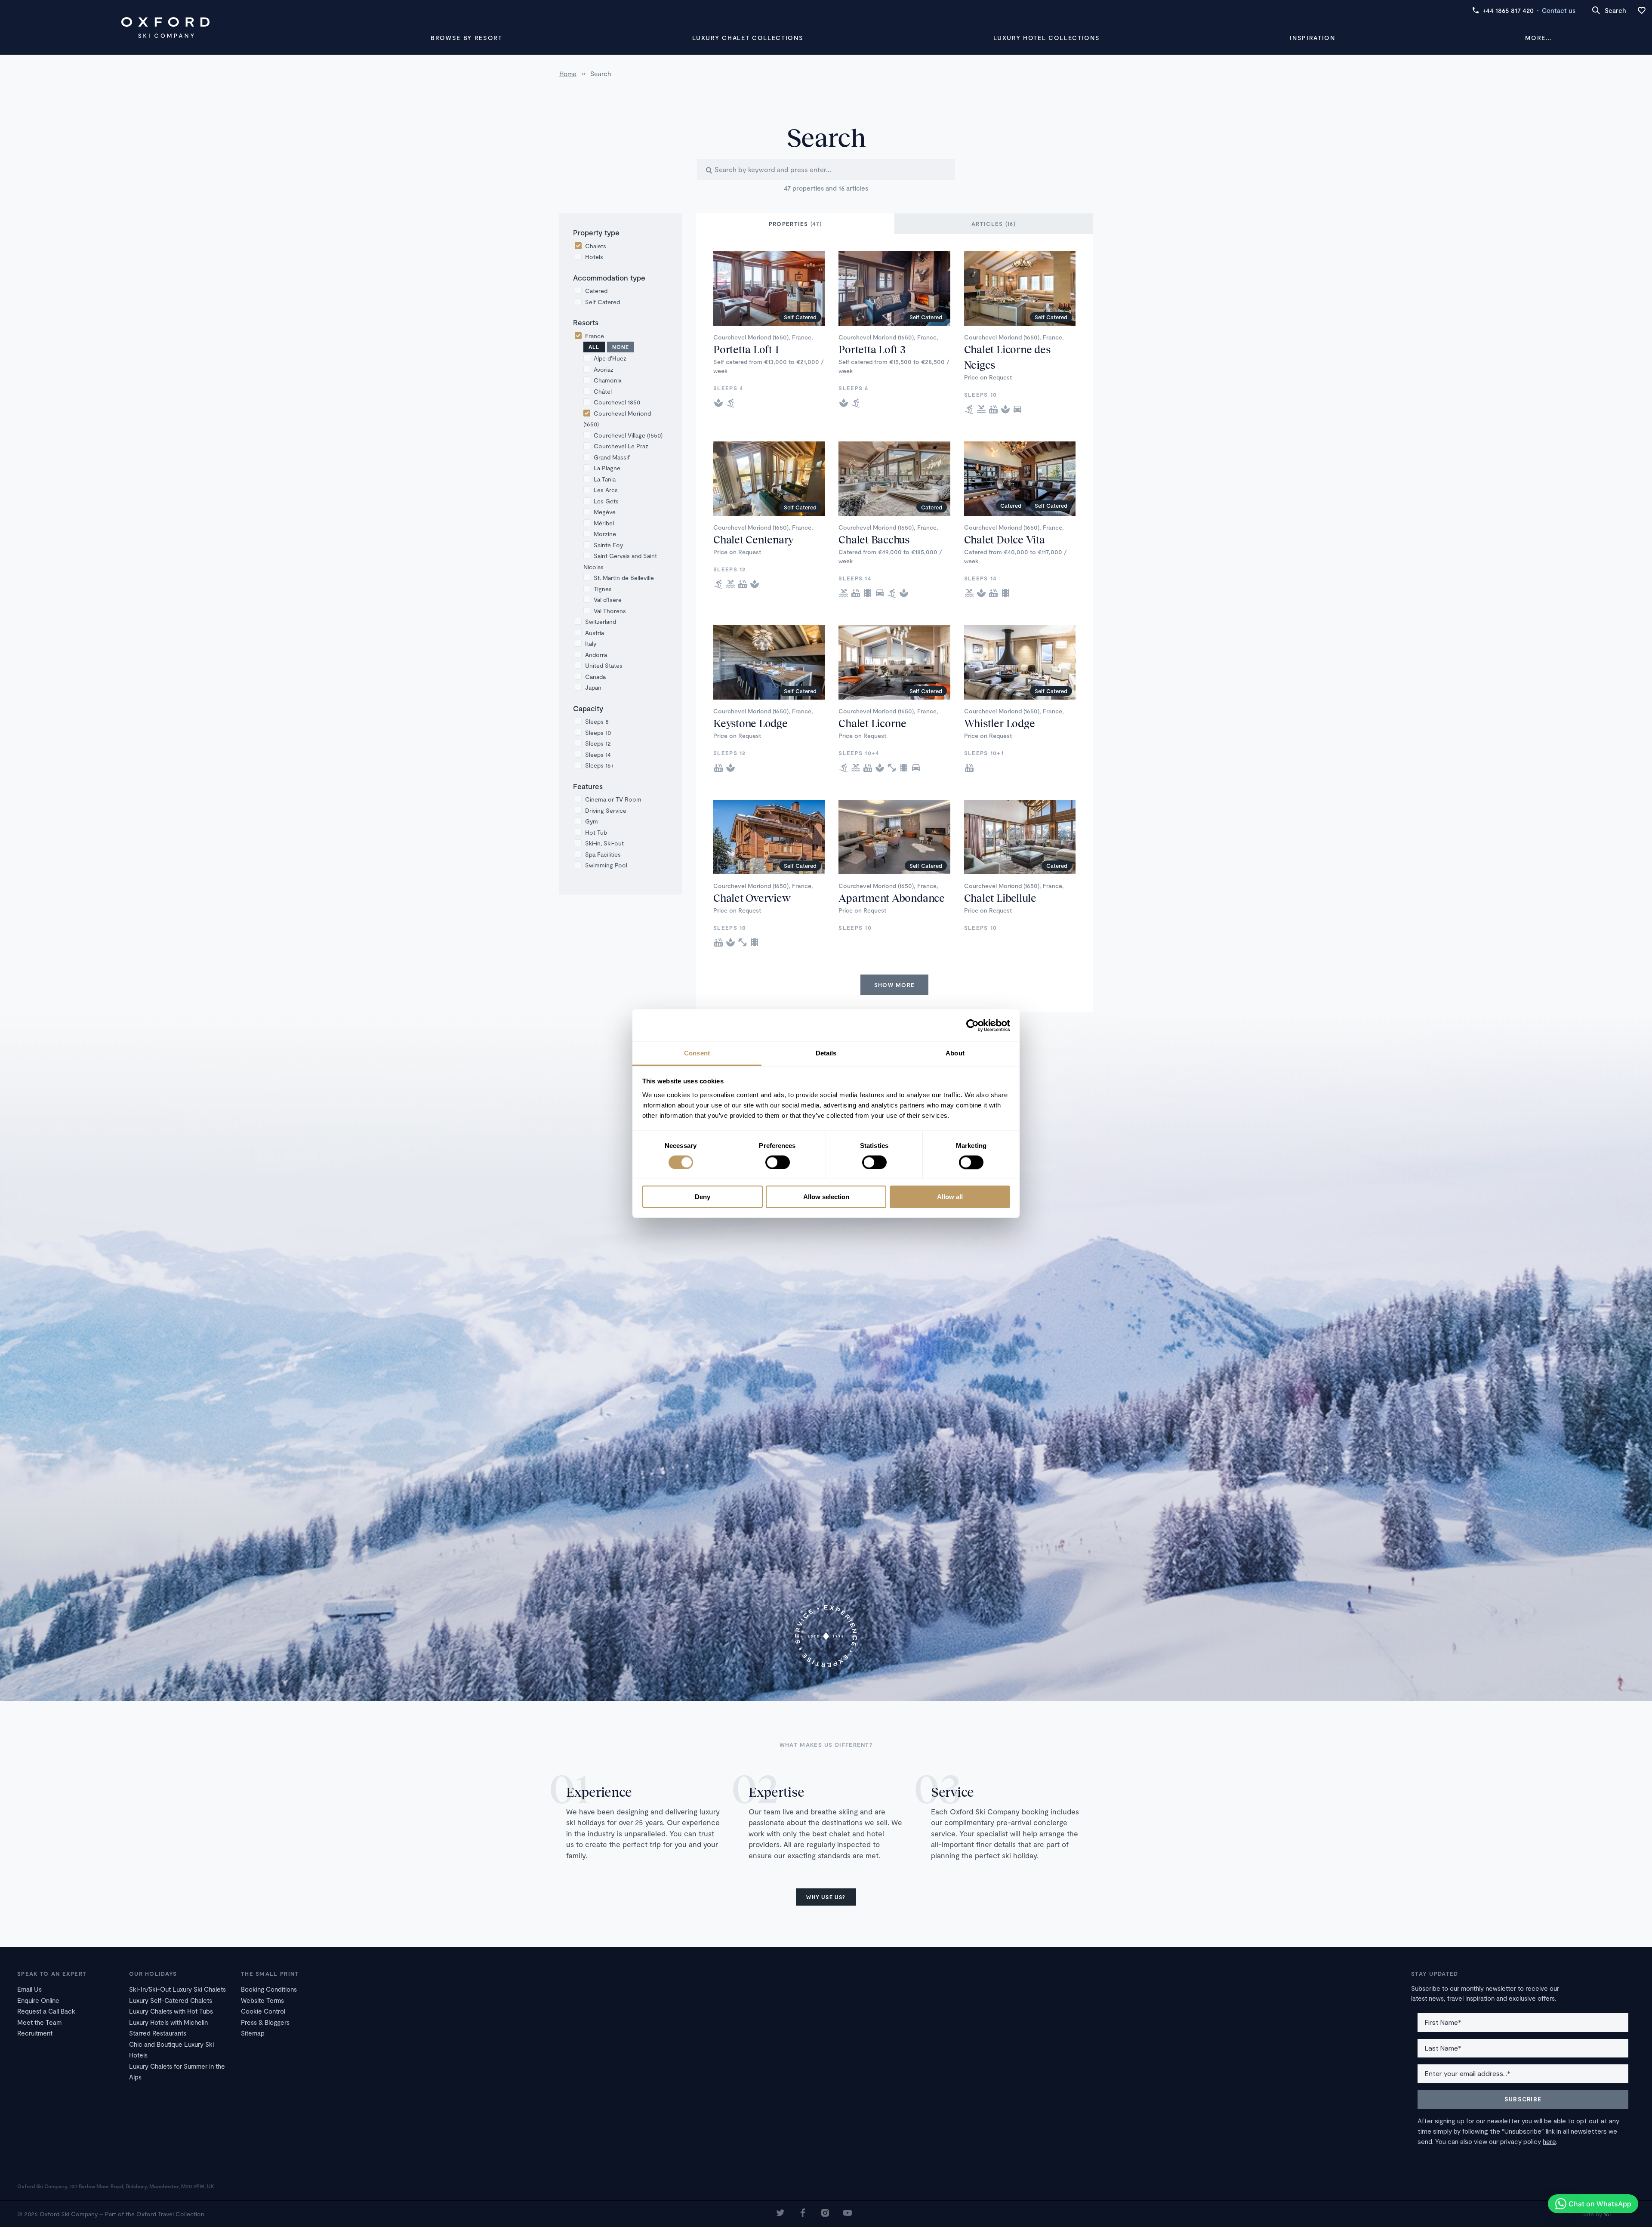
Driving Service (606, 810)
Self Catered (603, 302)
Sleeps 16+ (600, 765)
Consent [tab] (697, 1053)
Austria (595, 633)
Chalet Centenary (754, 539)
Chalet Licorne (872, 723)
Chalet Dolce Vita (1005, 539)
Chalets (596, 246)
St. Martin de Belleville (624, 578)
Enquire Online (38, 2000)
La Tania (605, 479)
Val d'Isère (608, 600)
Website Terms (262, 2000)
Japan (593, 687)
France (595, 336)
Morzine (605, 534)
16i (1607, 2214)
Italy (591, 643)
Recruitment (35, 2033)
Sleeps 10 (598, 733)
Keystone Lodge (750, 723)
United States (604, 665)
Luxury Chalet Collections (748, 38)
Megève (605, 512)
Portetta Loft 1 (746, 349)
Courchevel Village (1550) (628, 435)
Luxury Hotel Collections (1046, 38)
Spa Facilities (603, 854)
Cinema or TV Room (613, 799)
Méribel (604, 523)
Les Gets (606, 501)
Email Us (29, 1989)
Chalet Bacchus (874, 539)
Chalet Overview (752, 898)
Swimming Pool (606, 865)
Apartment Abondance (891, 898)
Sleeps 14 (598, 754)
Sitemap (253, 2033)
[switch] (778, 1162)
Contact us (1559, 10)
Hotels (594, 257)
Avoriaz (604, 369)
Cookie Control (263, 2011)
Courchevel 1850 (617, 402)
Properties (795, 224)
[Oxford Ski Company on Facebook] (803, 2214)
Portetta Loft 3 (872, 349)
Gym (592, 821)
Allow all (950, 1197)
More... (1538, 38)
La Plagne (607, 468)
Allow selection (826, 1197)
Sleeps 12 (598, 743)
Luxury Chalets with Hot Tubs (171, 2011)
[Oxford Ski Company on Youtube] (848, 2214)
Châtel (603, 391)
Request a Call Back (46, 2011)
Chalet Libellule (1000, 898)
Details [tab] (826, 1053)
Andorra (596, 655)
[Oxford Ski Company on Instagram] (825, 2214)
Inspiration (1312, 38)
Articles (994, 224)
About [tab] (955, 1053)
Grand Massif (612, 457)
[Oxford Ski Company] (165, 28)
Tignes (603, 589)
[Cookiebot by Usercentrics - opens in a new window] (972, 1025)
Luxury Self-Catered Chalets (171, 2000)
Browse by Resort (467, 38)
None (621, 347)
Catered (596, 291)
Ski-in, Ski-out (604, 843)
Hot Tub (596, 832)
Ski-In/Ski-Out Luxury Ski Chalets (177, 1989)
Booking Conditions (269, 1989)
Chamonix (608, 380)
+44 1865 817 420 (1508, 10)
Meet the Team (39, 2022)
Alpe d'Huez (610, 358)
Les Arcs (606, 490)
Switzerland (601, 622)
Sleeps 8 (597, 721)
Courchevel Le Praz (621, 446)
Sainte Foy (608, 545)
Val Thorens (610, 611)
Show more (895, 985)
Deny (703, 1197)
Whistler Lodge (1000, 723)
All (594, 347)
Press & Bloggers (265, 2022)
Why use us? (826, 1897)
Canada (595, 677)
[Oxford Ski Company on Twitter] (780, 2214)
